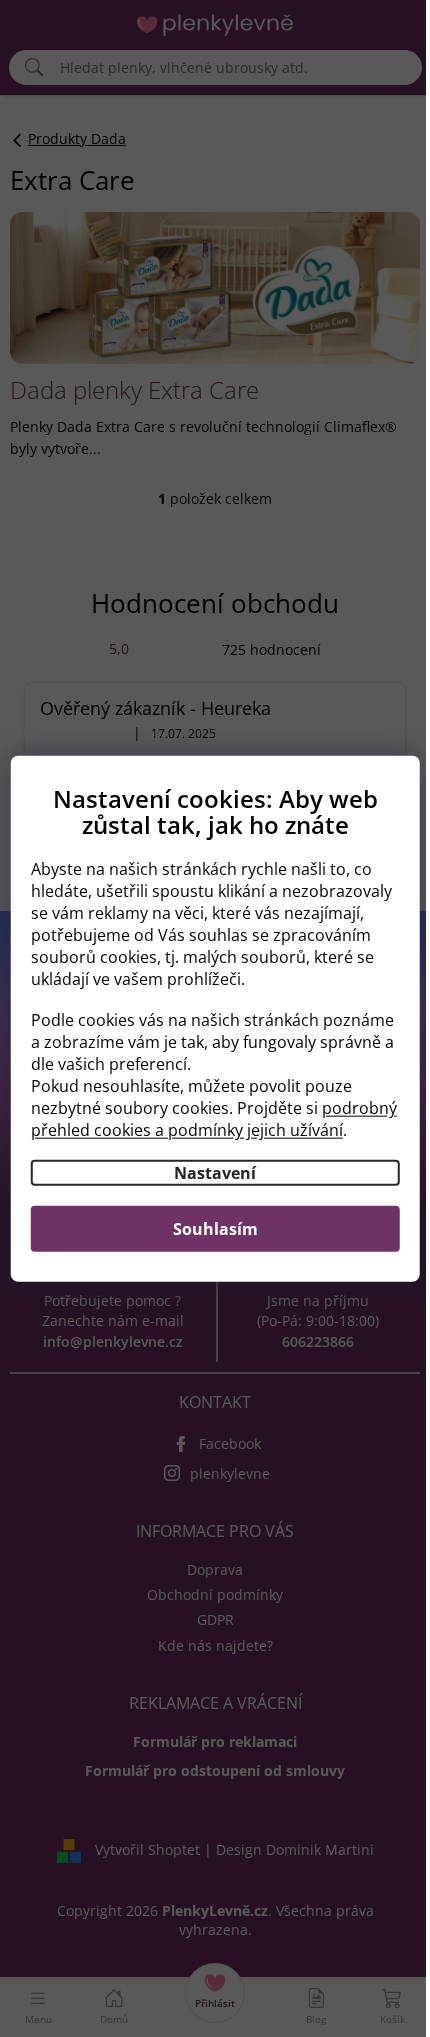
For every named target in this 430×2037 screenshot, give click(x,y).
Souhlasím (215, 1229)
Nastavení (215, 1173)
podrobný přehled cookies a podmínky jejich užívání (214, 1119)
